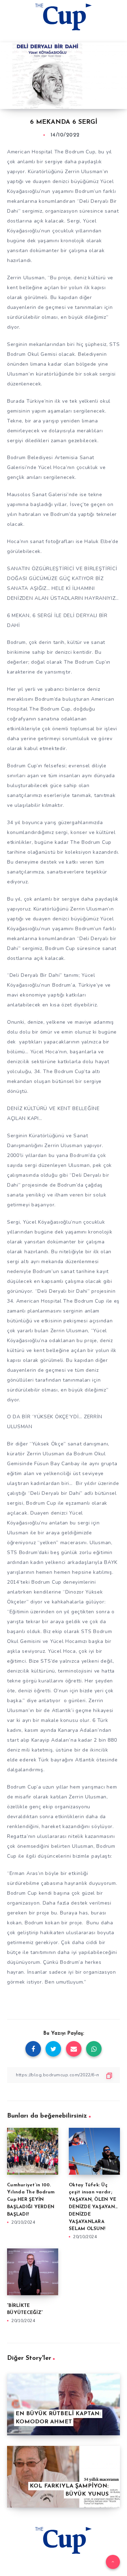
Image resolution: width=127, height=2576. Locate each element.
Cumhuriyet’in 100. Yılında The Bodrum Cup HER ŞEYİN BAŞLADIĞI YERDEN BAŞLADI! (31, 2200)
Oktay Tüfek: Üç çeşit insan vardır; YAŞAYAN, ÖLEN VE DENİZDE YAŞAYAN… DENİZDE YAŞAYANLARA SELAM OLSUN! (93, 2207)
